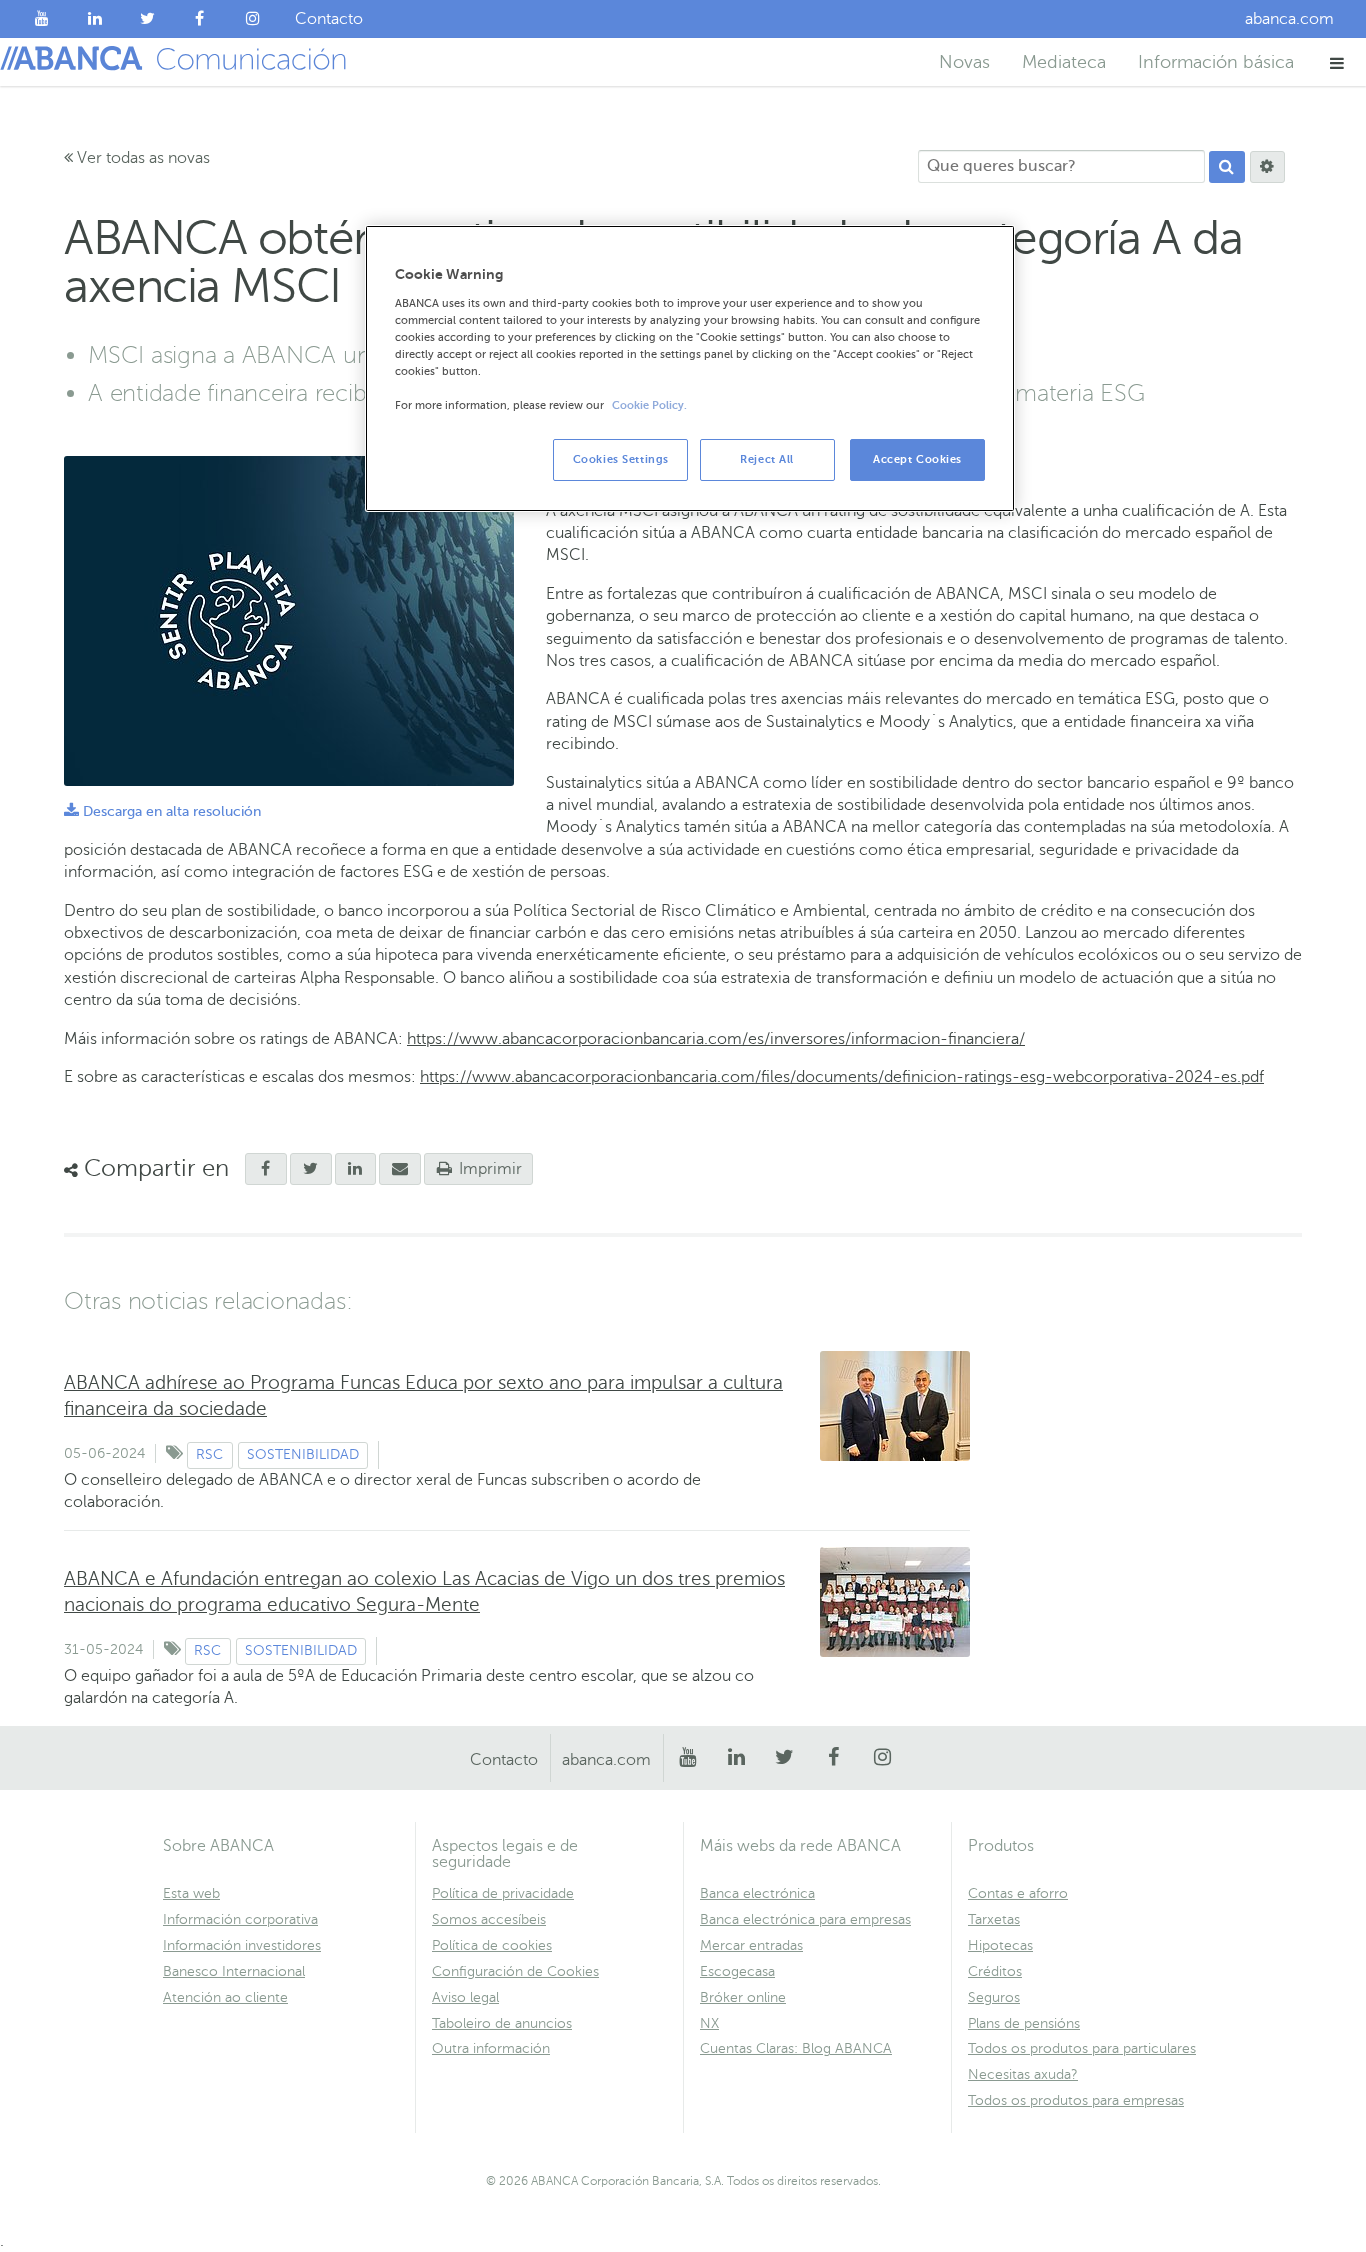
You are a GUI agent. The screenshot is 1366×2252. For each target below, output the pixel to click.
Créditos (995, 1971)
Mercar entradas (751, 1945)
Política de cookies (492, 1945)
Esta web (191, 1893)
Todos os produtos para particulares (1082, 2048)
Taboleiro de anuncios (502, 2023)
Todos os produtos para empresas (1076, 2100)
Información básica (1216, 62)
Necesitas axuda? (1023, 2074)
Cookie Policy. (649, 405)
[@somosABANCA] (147, 19)
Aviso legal (465, 1997)
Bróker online (743, 1997)
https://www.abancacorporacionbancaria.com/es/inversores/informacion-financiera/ (716, 1039)
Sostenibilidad (303, 1454)
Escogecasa (737, 1971)
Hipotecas (1000, 1945)
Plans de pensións (1024, 2023)
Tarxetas (994, 1919)
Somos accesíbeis (489, 1919)
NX (709, 2023)
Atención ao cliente (225, 1997)
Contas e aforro (1018, 1893)
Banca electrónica (757, 1893)
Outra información (491, 2048)
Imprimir (488, 1169)
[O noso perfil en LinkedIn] (95, 19)
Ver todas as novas (141, 158)
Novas (964, 62)
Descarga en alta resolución (162, 811)
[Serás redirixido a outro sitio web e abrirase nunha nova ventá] (356, 1169)
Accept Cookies (917, 459)
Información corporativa (240, 1919)
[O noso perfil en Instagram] (252, 19)
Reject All (767, 459)
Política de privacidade (503, 1893)
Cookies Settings (621, 459)
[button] (1337, 62)
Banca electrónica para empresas (805, 1919)
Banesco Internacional (234, 1971)
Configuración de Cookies (515, 1971)
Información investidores (242, 1945)
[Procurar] (1227, 167)
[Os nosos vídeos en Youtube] (42, 19)
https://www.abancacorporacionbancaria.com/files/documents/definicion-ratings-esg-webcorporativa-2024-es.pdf (842, 1077)
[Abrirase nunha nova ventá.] (266, 1169)
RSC (209, 1454)
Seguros (994, 1997)
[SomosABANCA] (200, 19)
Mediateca (1064, 62)
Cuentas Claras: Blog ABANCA (796, 2048)
